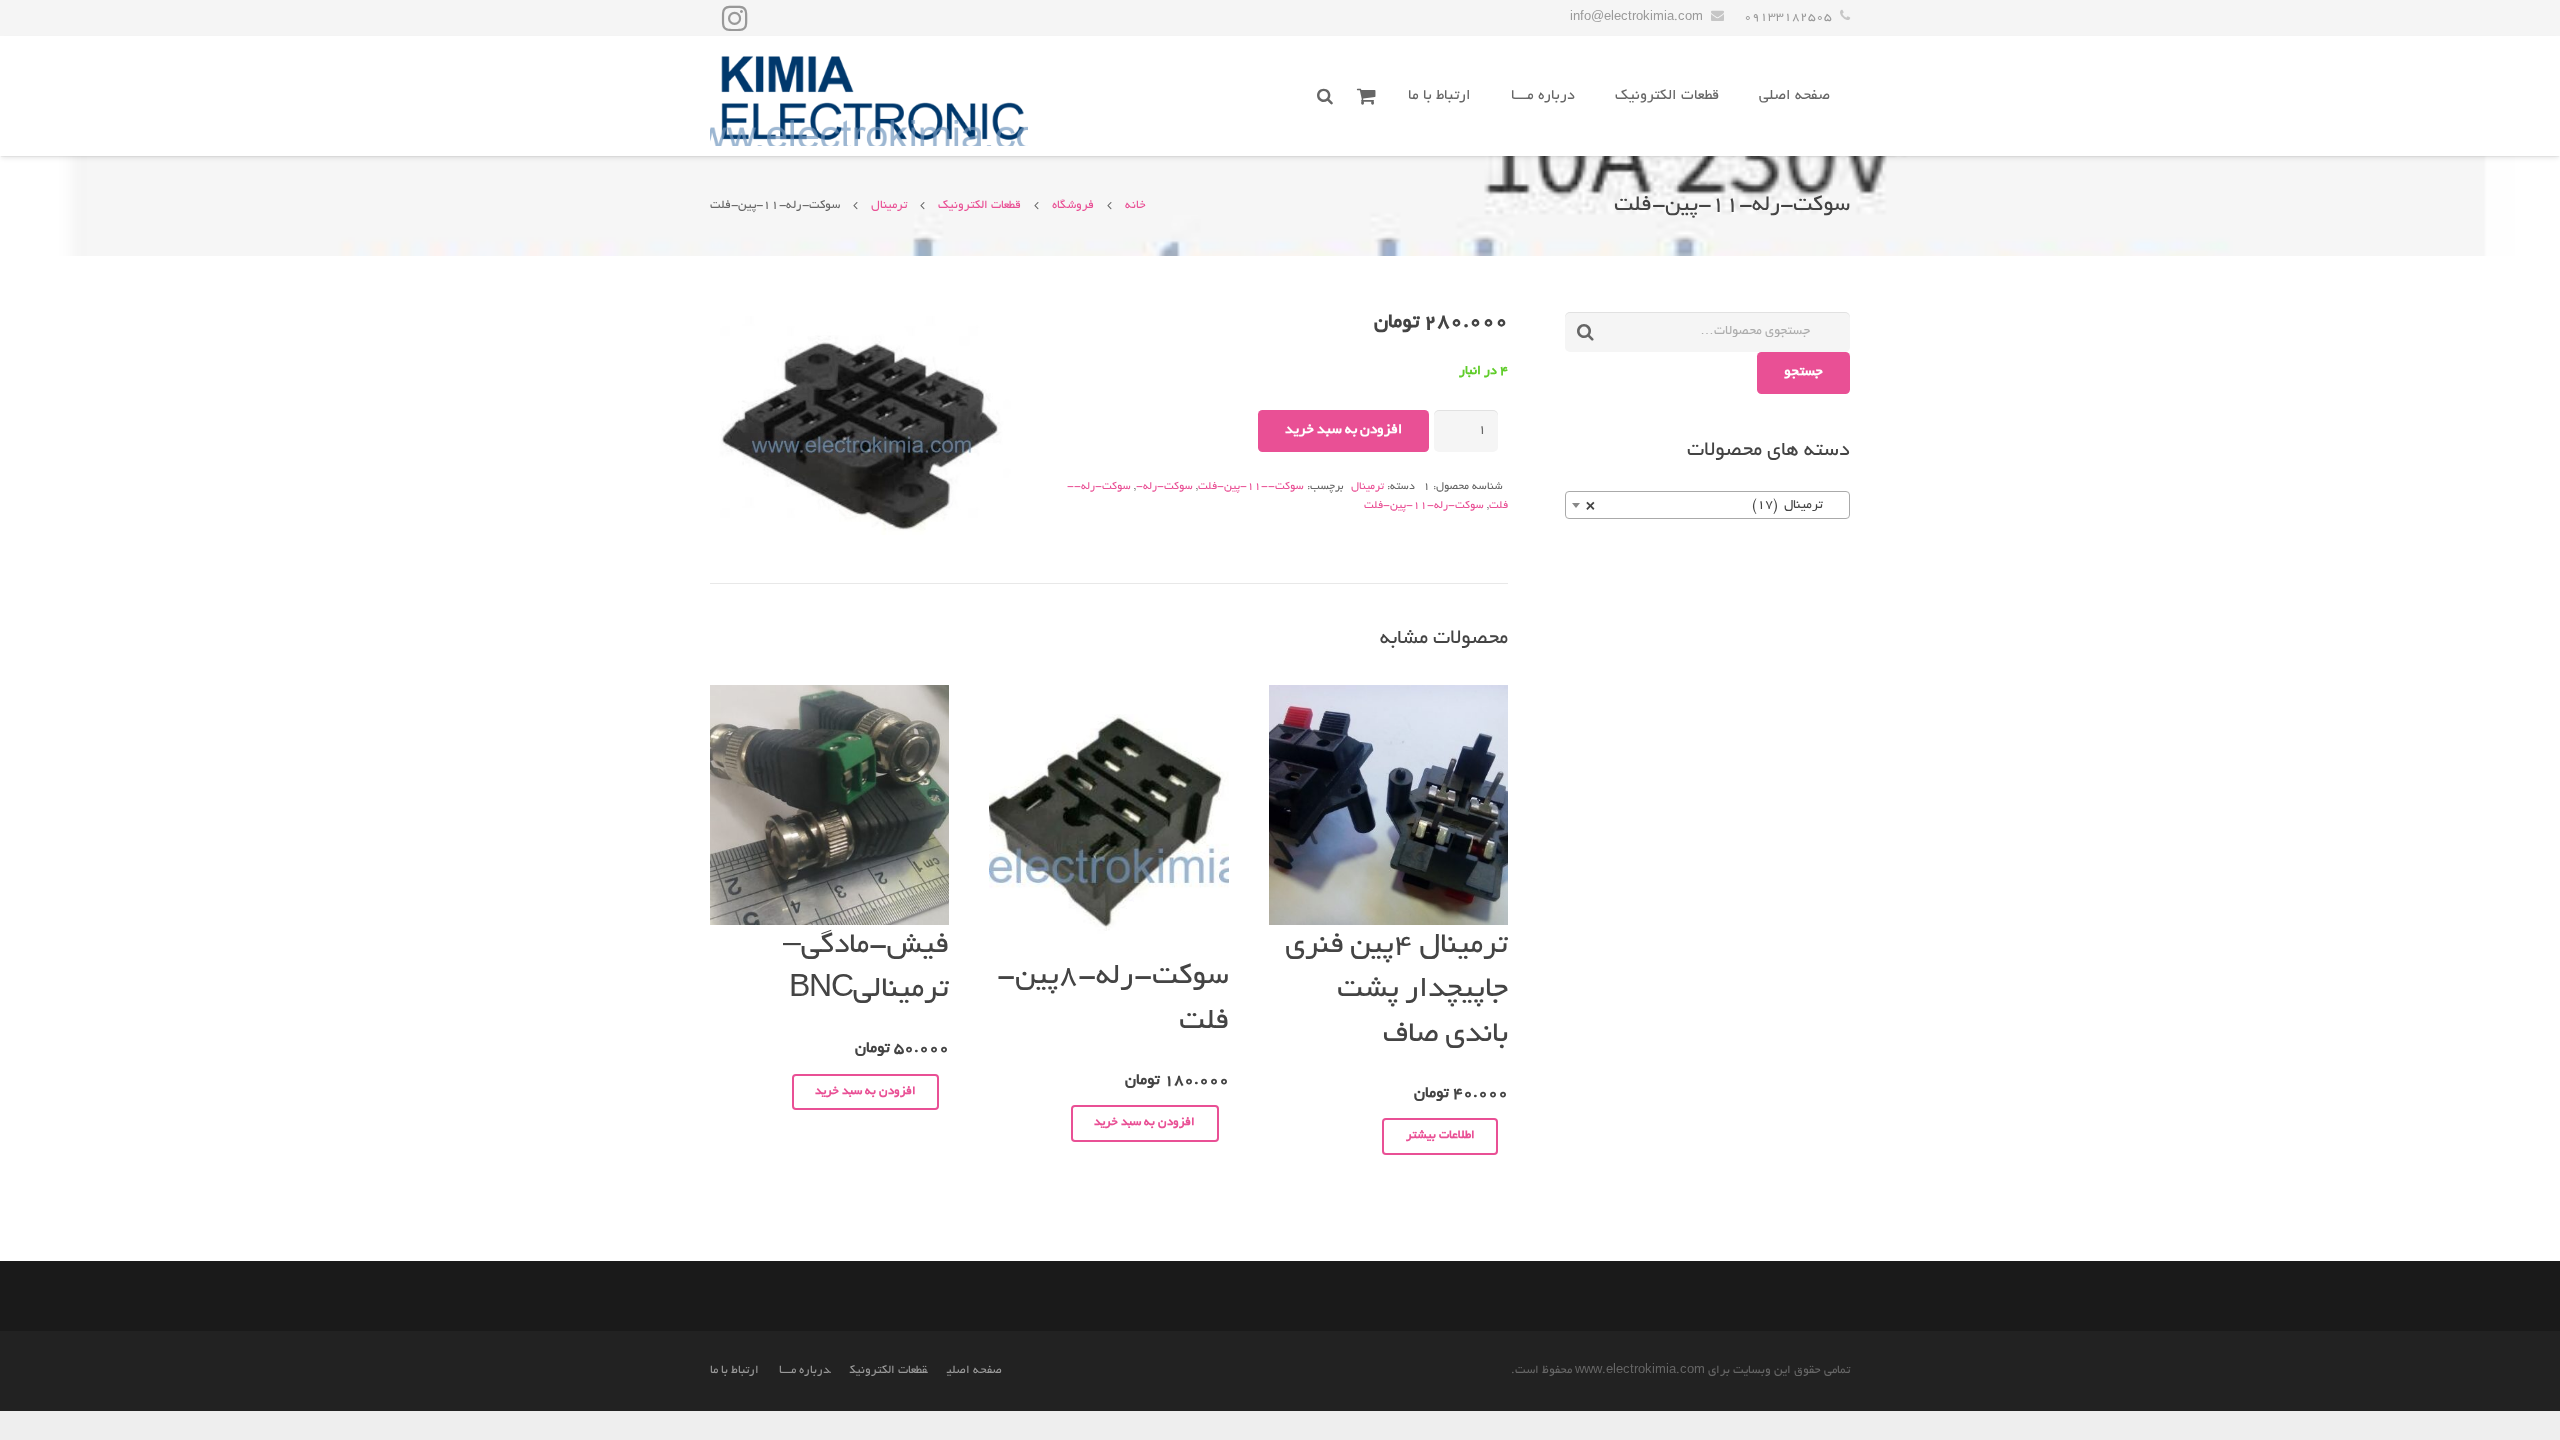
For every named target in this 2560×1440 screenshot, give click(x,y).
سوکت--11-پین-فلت (1251, 487)
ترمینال (889, 205)
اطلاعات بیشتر (1440, 1135)
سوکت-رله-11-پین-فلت (1424, 506)
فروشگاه (1073, 205)
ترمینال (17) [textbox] (1713, 506)
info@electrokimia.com (1636, 17)
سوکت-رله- (1164, 487)
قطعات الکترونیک (979, 205)
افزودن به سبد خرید (1343, 430)
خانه (1135, 205)
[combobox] (1707, 505)
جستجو (1803, 372)
